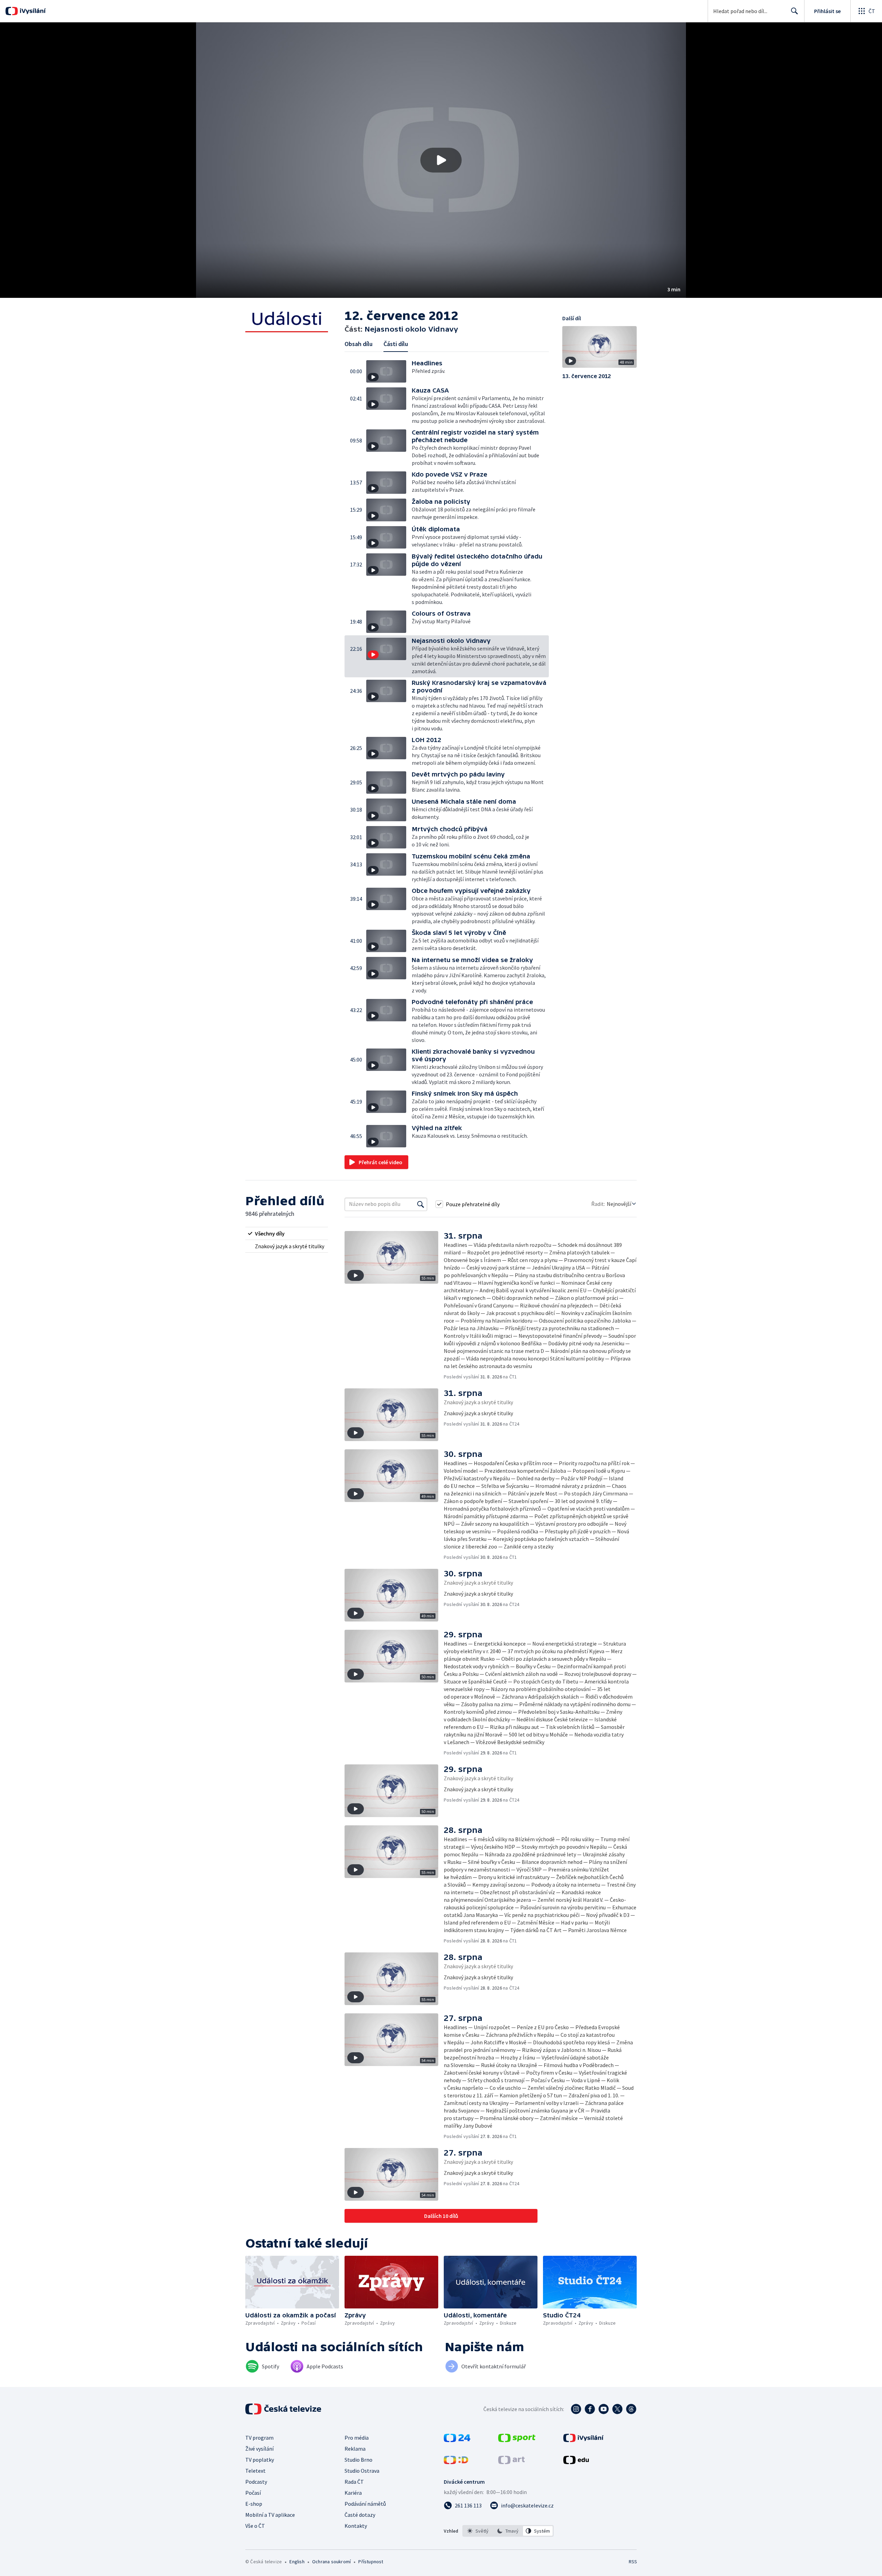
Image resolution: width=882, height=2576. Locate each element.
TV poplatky (260, 2460)
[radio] (287, 1233)
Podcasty (256, 2482)
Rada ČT (354, 2482)
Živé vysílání (259, 2449)
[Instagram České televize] (576, 2409)
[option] (478, 2531)
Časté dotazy (360, 2515)
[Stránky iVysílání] (583, 2440)
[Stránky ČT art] (511, 2462)
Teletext (255, 2471)
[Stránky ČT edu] (576, 2462)
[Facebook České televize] (590, 2409)
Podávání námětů (365, 2504)
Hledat (794, 11)
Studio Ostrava (362, 2471)
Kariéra (353, 2493)
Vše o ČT (255, 2526)
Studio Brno (358, 2460)
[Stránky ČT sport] (517, 2440)
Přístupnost (371, 2562)
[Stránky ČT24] (457, 2440)
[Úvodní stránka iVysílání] (32, 11)
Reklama (355, 2449)
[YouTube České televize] (604, 2409)
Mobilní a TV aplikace (270, 2515)
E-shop (254, 2504)
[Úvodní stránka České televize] (284, 2409)
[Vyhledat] (421, 1204)
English (297, 2562)
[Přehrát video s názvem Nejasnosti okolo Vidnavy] (441, 160)
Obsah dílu (358, 344)
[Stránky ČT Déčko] (456, 2462)
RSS (633, 2562)
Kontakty (356, 2526)
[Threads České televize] (631, 2409)
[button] (441, 160)
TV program (259, 2438)
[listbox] (508, 2531)
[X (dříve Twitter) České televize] (617, 2409)
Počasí (253, 2493)
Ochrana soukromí (331, 2562)
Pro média (357, 2438)
